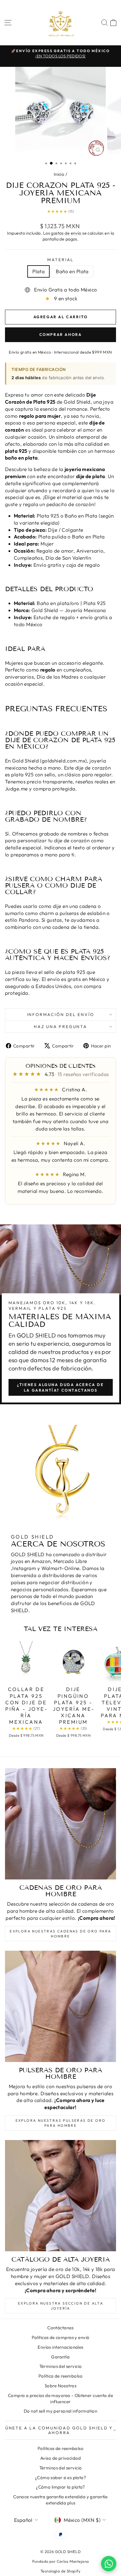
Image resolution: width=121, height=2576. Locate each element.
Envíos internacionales (60, 2347)
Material (60, 260)
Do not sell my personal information (60, 2411)
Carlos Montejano (73, 2561)
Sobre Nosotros (60, 2386)
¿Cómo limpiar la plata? (60, 2487)
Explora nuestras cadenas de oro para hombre (60, 1934)
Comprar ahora (61, 334)
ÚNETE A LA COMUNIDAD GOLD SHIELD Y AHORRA (59, 2430)
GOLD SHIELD (36, 1335)
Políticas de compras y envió (61, 2337)
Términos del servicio (61, 2366)
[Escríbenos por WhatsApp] (109, 2564)
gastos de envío (66, 233)
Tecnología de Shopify (60, 2571)
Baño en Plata (72, 271)
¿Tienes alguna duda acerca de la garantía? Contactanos (60, 1387)
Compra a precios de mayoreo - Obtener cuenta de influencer (60, 2398)
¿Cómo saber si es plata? (60, 2478)
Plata (38, 271)
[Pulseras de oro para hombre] (60, 2006)
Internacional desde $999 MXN (83, 352)
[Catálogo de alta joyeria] (60, 2196)
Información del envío (61, 1015)
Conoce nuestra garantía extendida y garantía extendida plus (60, 2500)
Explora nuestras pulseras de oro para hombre (61, 2123)
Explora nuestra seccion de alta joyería (60, 2306)
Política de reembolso (60, 2376)
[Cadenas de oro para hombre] (60, 1824)
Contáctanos (60, 2328)
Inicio (59, 174)
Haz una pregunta (60, 1027)
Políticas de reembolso (60, 2448)
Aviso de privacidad (60, 2458)
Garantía (60, 2357)
